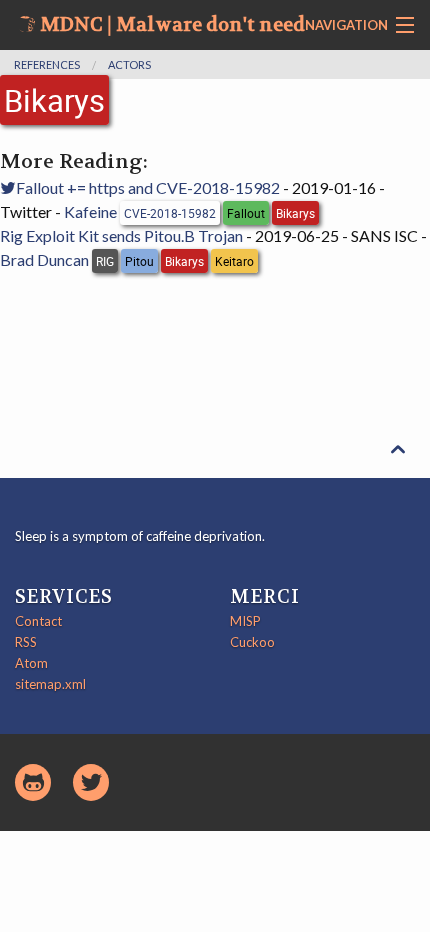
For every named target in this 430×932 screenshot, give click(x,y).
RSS (26, 642)
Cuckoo (252, 642)
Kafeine (90, 211)
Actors (129, 64)
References (47, 64)
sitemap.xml (50, 684)
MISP (245, 621)
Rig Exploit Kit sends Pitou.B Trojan (121, 235)
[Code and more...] (33, 782)
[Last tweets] (91, 782)
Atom (31, 663)
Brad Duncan (44, 259)
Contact (38, 621)
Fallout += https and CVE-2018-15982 (148, 187)
